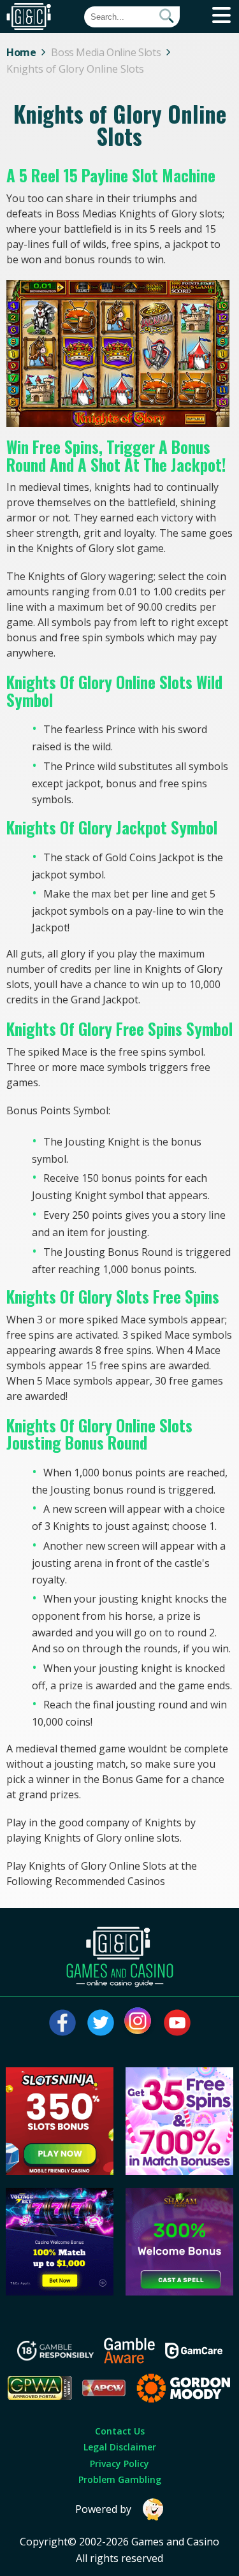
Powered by (103, 2509)
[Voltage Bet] (60, 2292)
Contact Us (120, 2431)
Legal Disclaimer (120, 2447)
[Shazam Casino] (179, 2292)
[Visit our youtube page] (177, 2023)
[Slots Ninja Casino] (60, 2171)
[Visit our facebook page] (62, 2023)
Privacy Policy (119, 2463)
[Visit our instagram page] (139, 2023)
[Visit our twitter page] (101, 2023)
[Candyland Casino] (179, 2171)
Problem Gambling (120, 2479)
